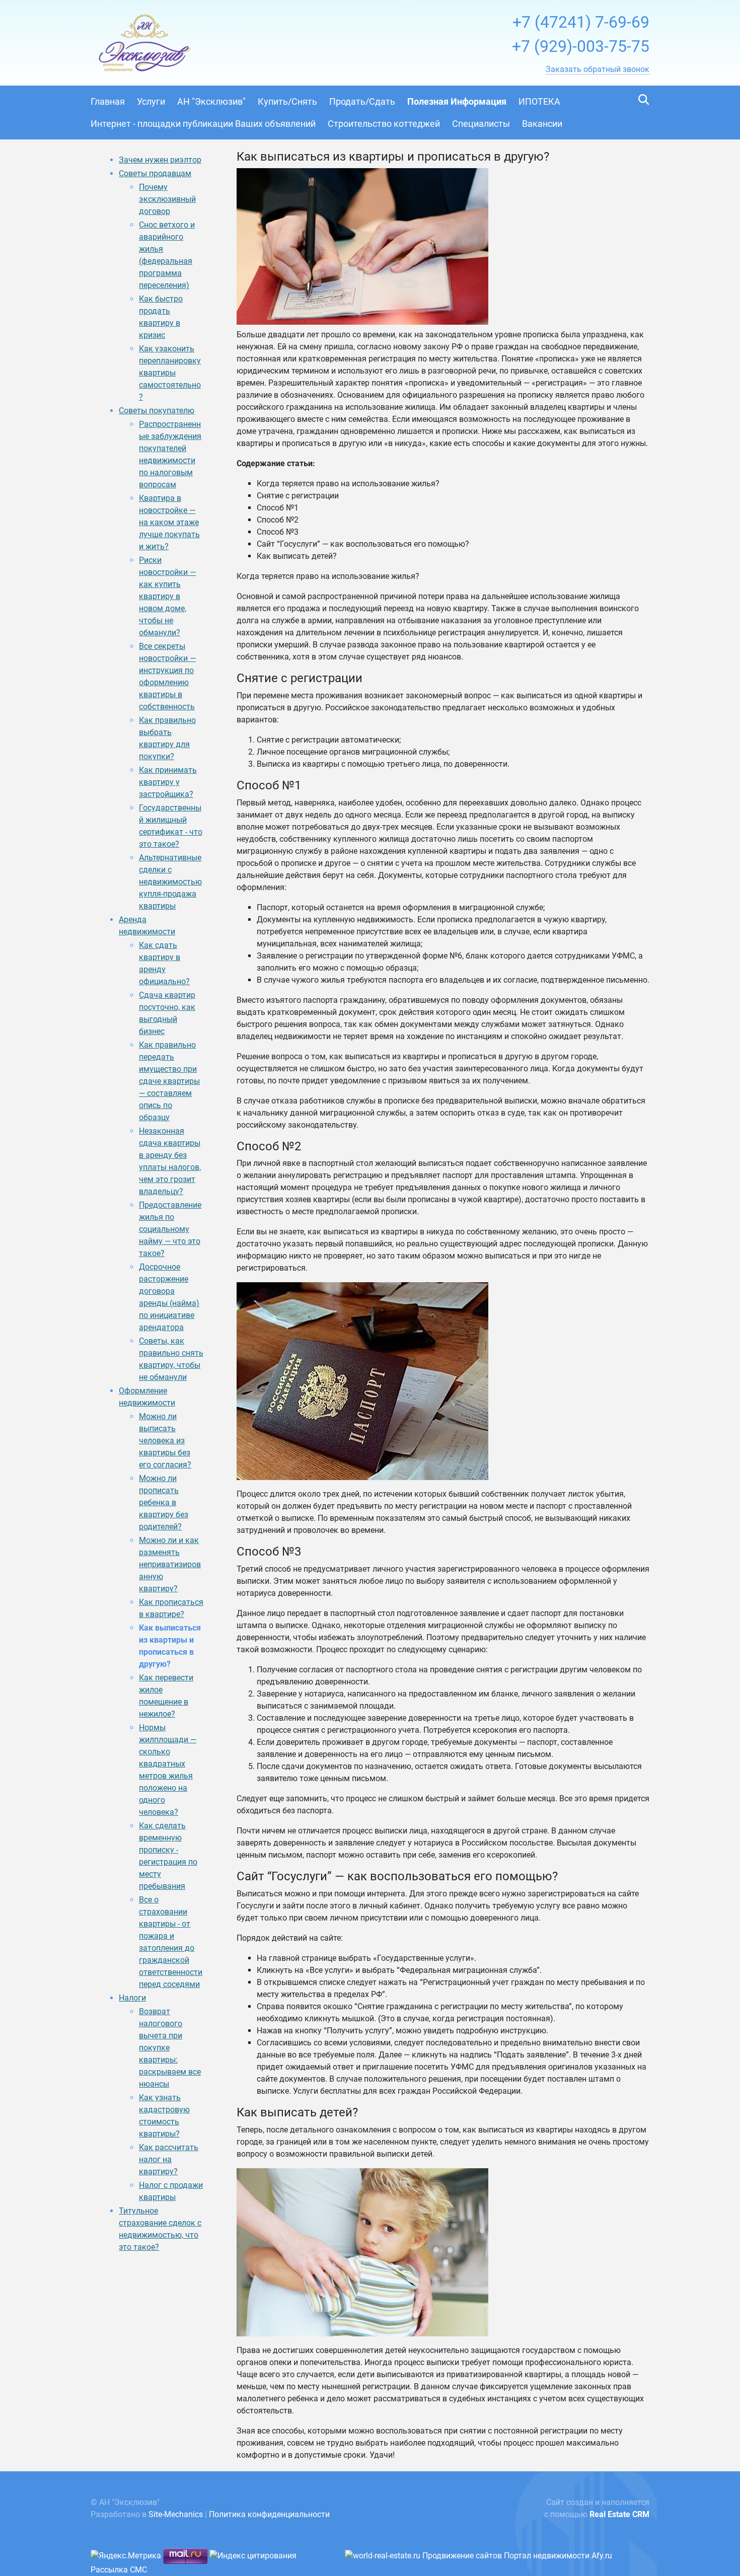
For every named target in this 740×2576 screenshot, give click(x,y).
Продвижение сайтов (462, 2556)
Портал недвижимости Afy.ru (558, 2556)
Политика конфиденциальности (269, 2514)
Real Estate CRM (619, 2514)
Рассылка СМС (119, 2570)
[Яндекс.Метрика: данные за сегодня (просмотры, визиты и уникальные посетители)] (126, 2556)
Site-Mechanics (176, 2514)
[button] (598, 69)
